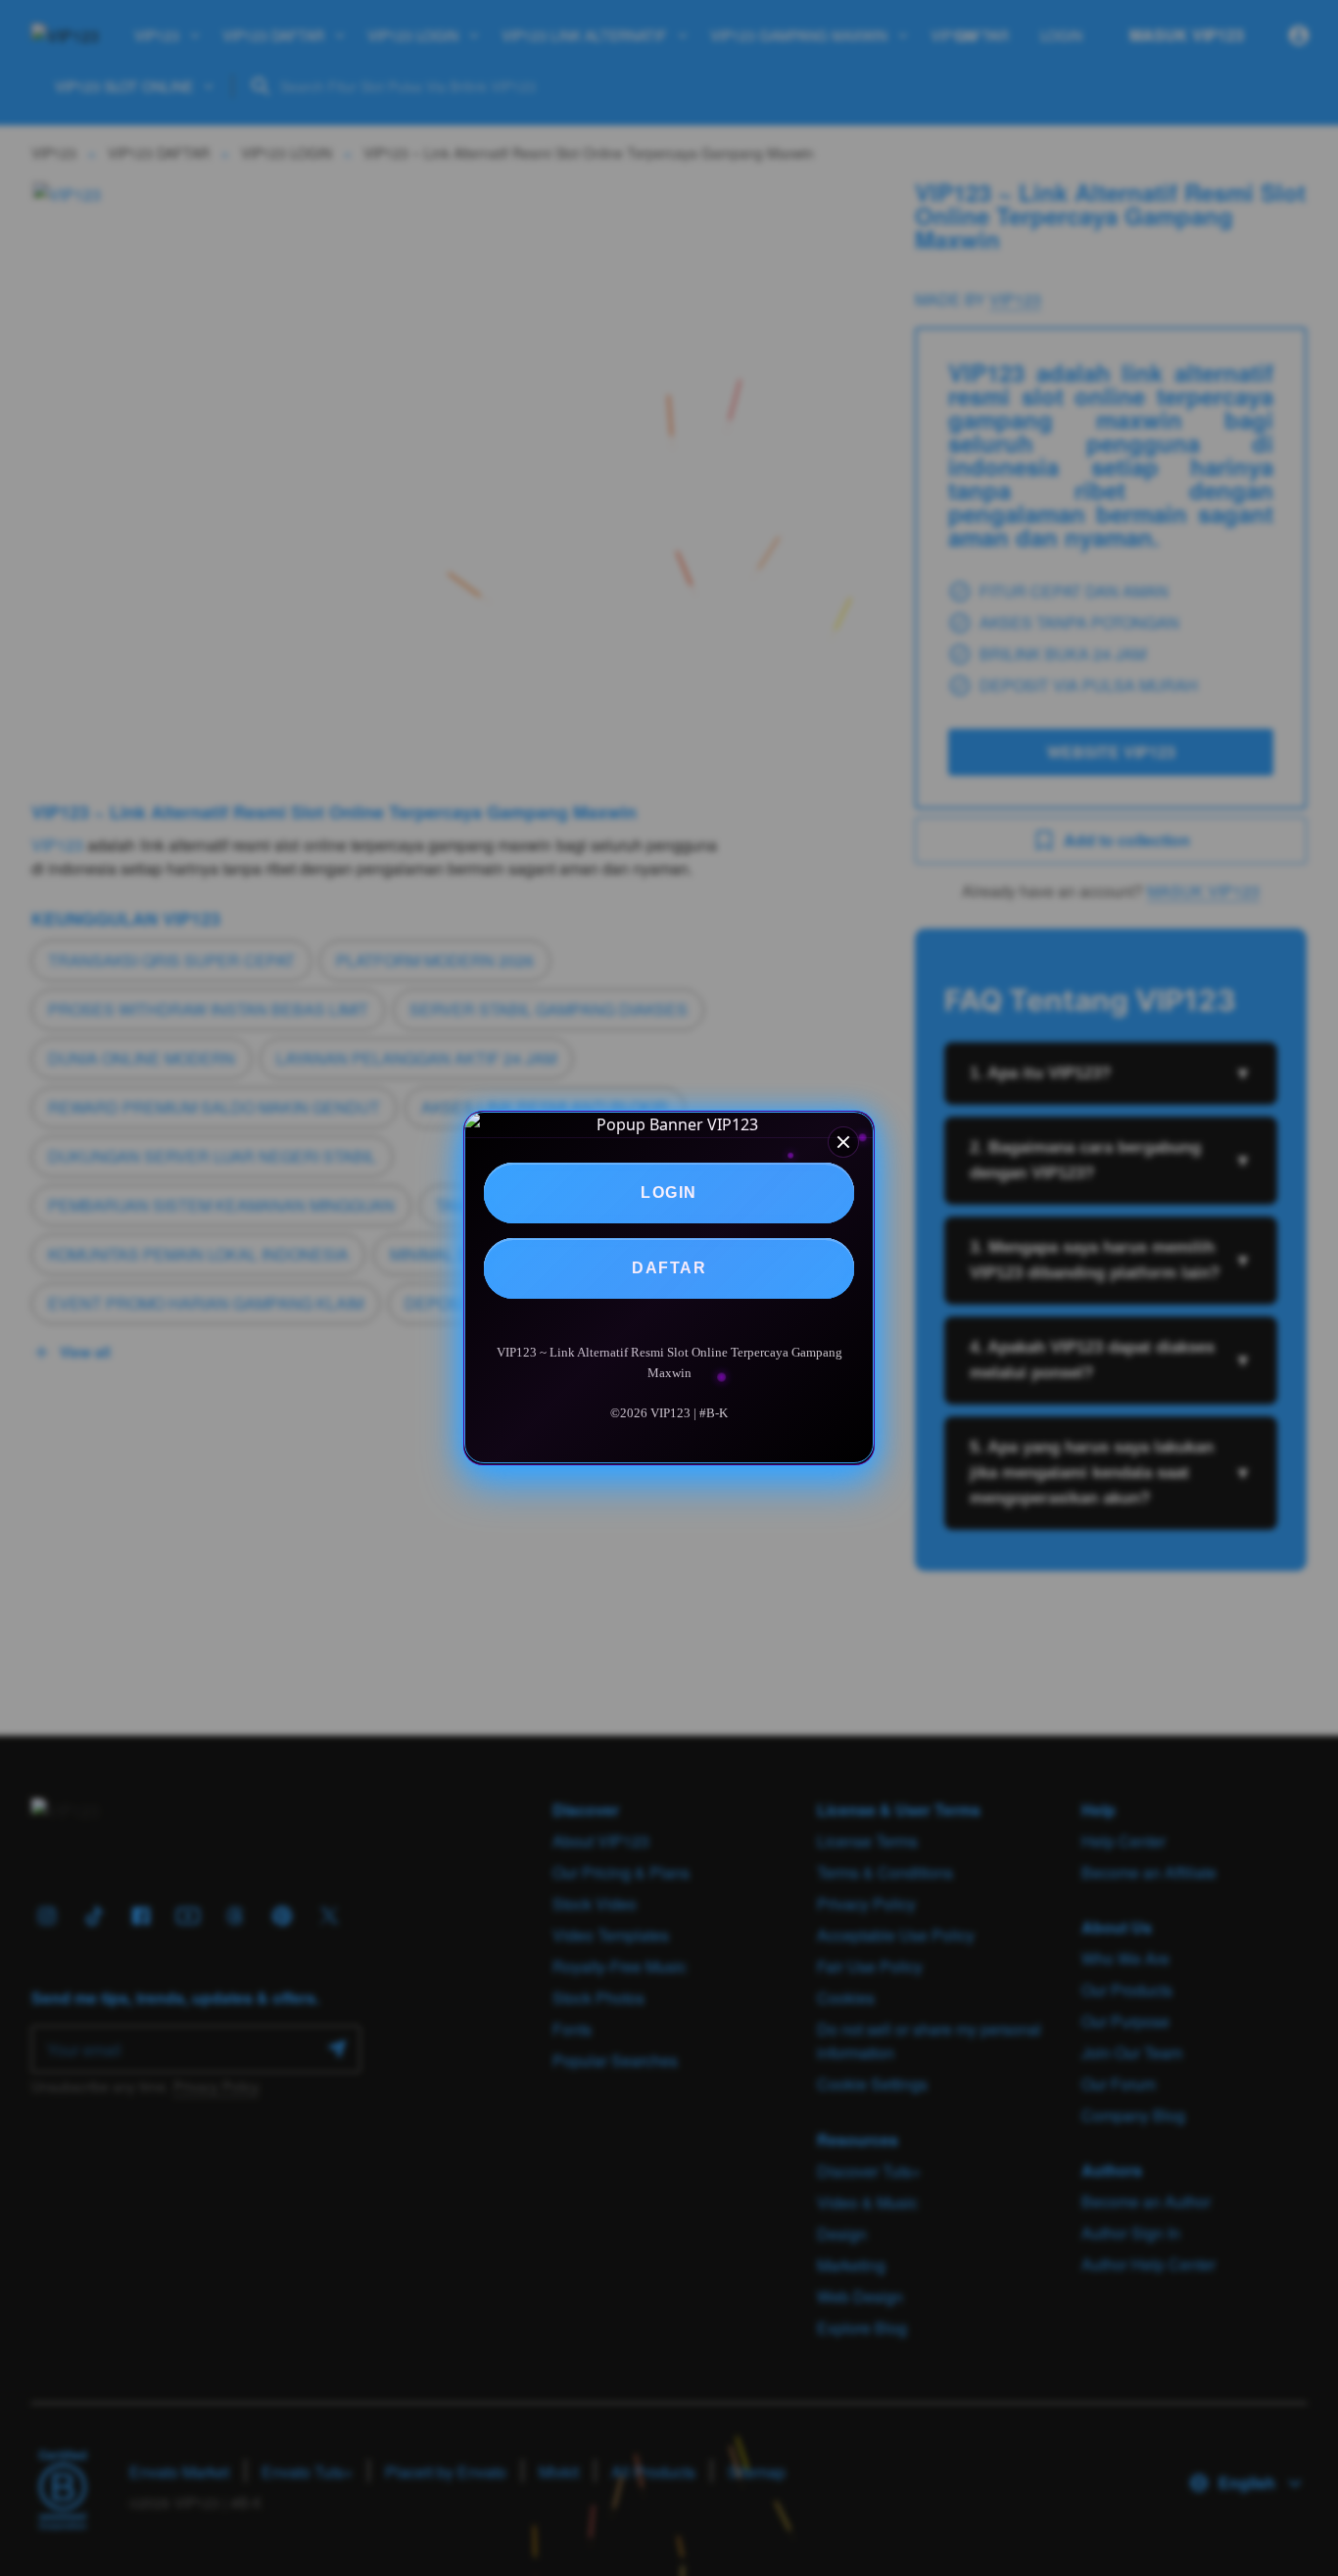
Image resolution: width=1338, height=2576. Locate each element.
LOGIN (669, 1193)
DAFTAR (669, 1268)
